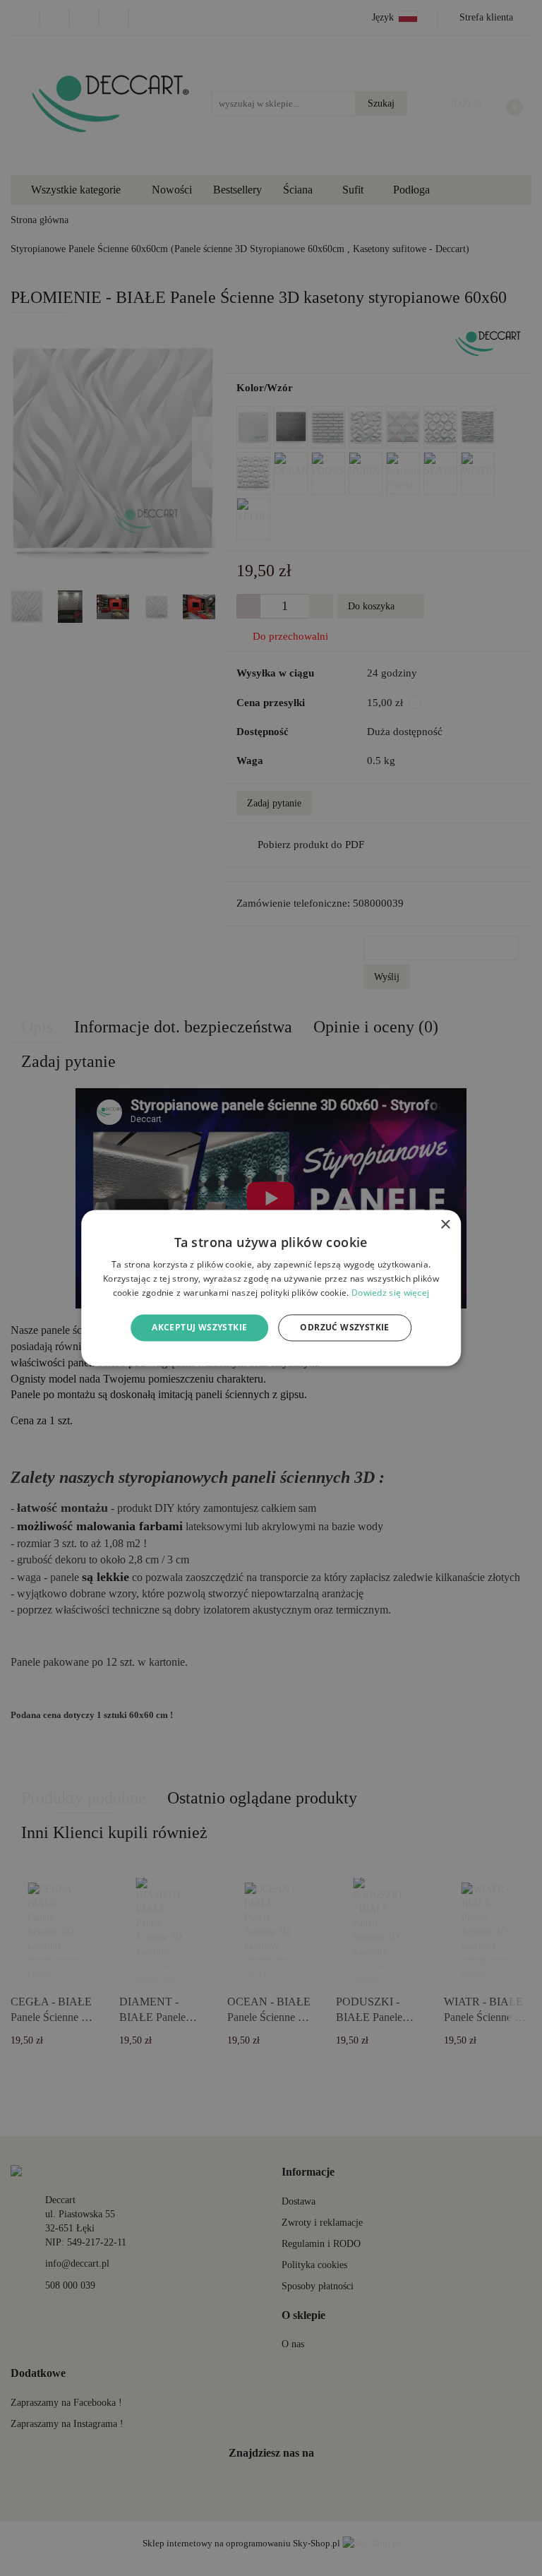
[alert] (271, 1288)
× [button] (445, 1225)
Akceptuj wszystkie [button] (199, 1327)
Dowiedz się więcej (390, 1293)
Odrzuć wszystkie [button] (344, 1327)
